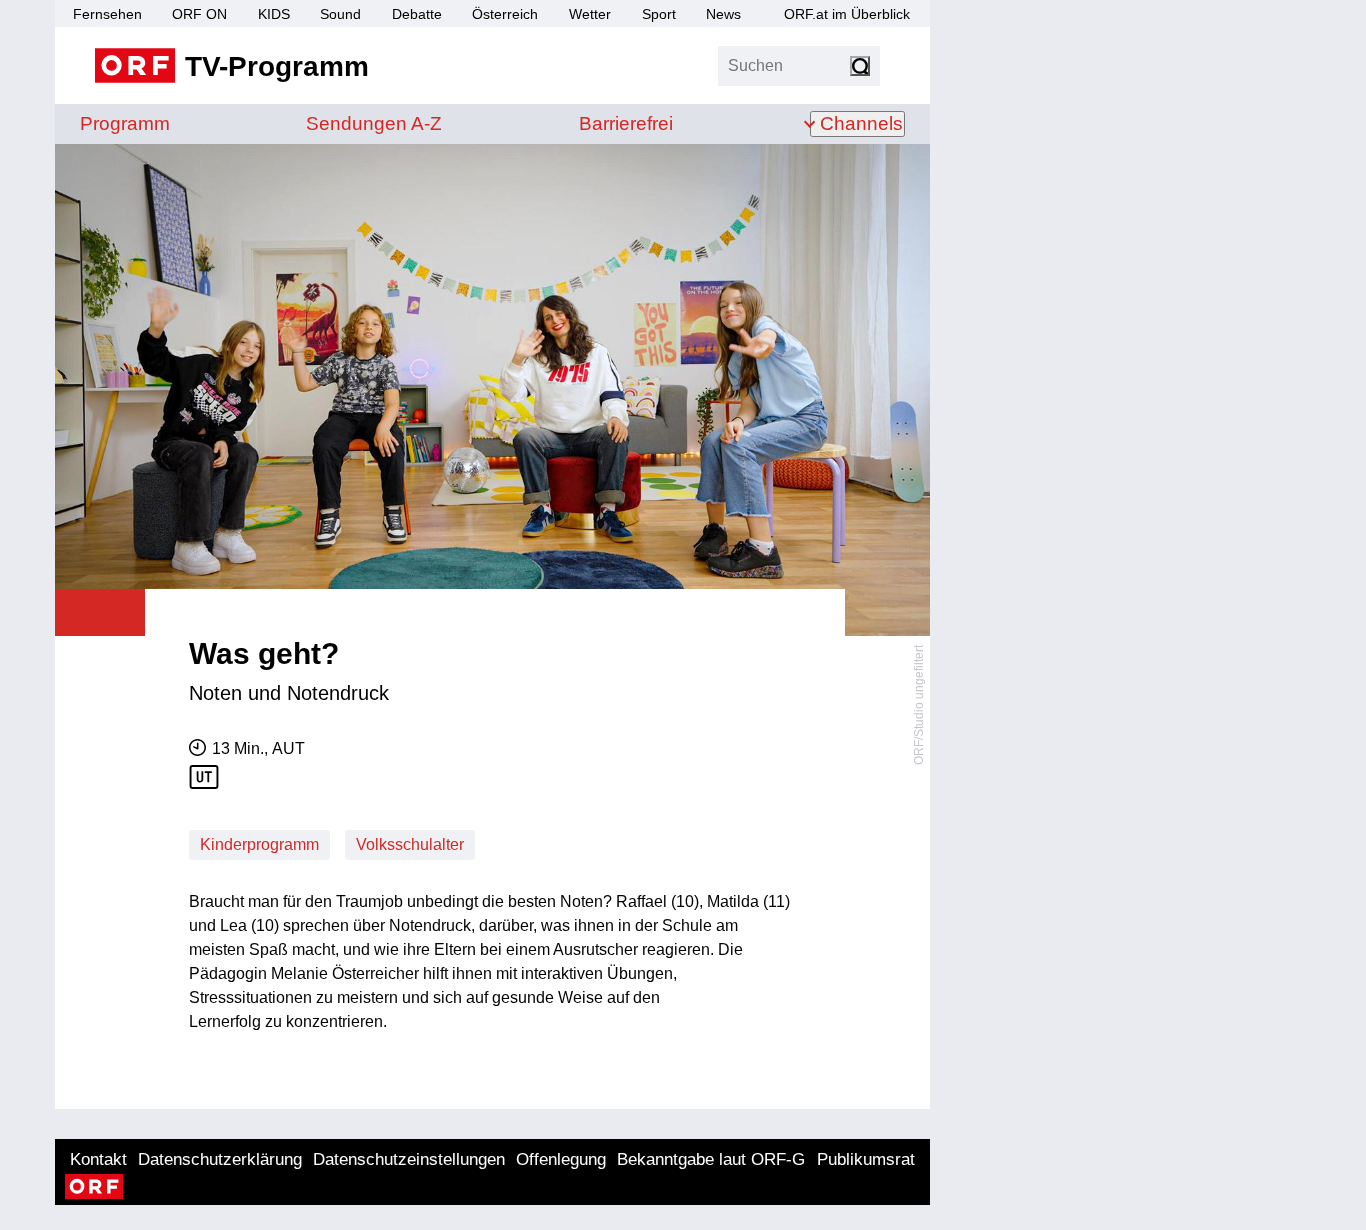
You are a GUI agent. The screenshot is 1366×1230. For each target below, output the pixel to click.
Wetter (590, 14)
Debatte (417, 14)
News (723, 14)
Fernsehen (107, 14)
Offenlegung (561, 1159)
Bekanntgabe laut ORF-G (711, 1159)
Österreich (505, 14)
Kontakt (98, 1159)
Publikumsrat (866, 1159)
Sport (659, 14)
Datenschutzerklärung (220, 1159)
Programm (125, 123)
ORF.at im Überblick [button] (847, 14)
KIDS (274, 14)
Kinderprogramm (259, 844)
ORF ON (199, 14)
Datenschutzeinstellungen (409, 1159)
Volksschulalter (410, 844)
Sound (340, 14)
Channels (861, 123)
